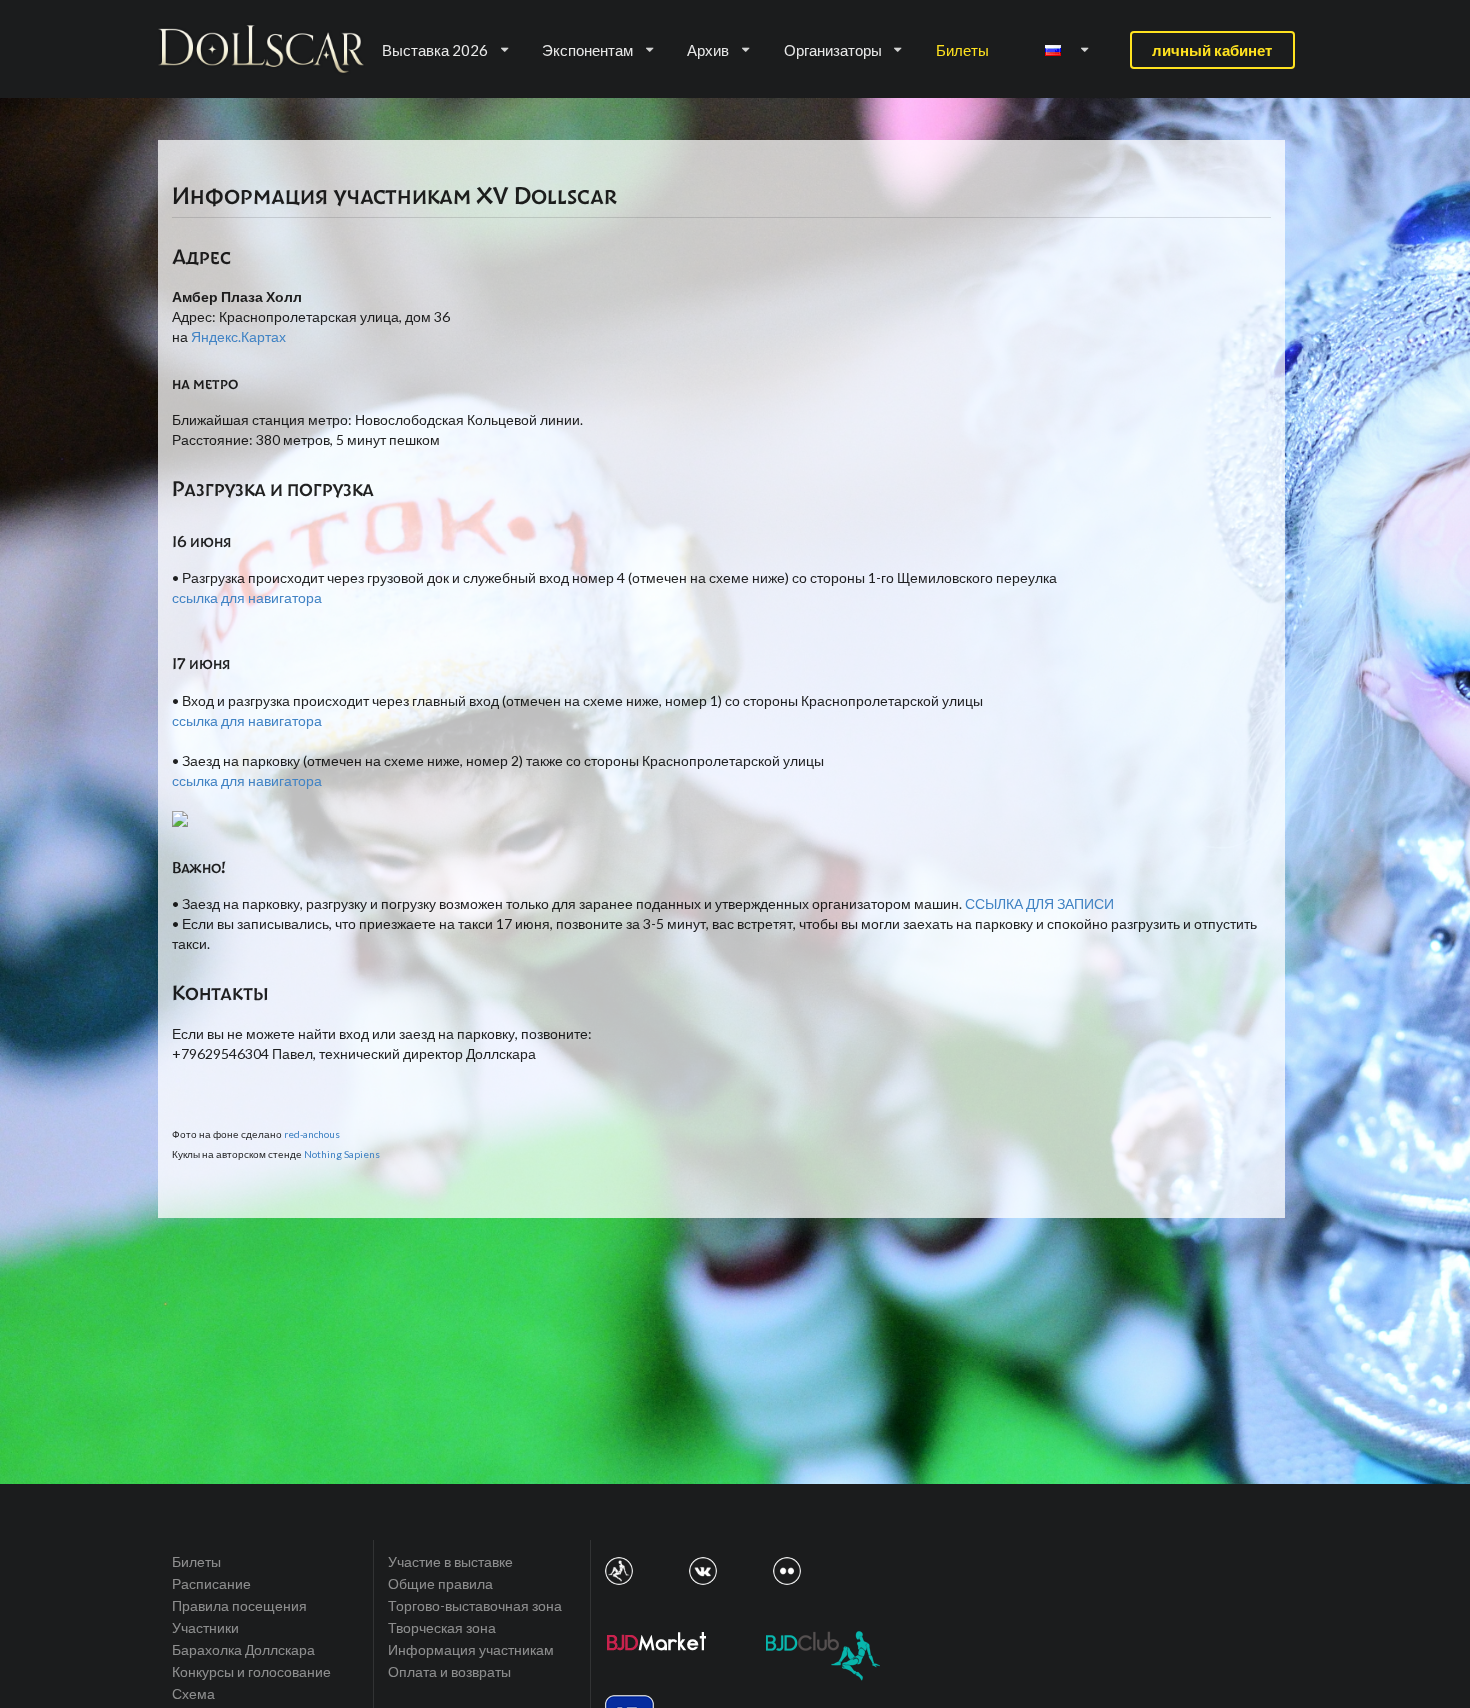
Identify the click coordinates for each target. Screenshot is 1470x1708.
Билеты (962, 50)
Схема (193, 1693)
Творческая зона (442, 1627)
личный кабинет (1212, 50)
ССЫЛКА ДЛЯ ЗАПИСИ (1039, 903)
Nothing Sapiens (342, 1154)
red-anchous (312, 1134)
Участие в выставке (450, 1562)
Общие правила (440, 1583)
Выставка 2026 (435, 50)
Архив (708, 50)
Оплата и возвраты (449, 1671)
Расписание (211, 1583)
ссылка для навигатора (247, 597)
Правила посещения (239, 1605)
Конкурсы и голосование (251, 1671)
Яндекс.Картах (238, 336)
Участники (205, 1627)
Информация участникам (471, 1649)
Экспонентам (587, 50)
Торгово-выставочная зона (475, 1605)
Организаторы (833, 50)
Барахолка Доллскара (243, 1649)
